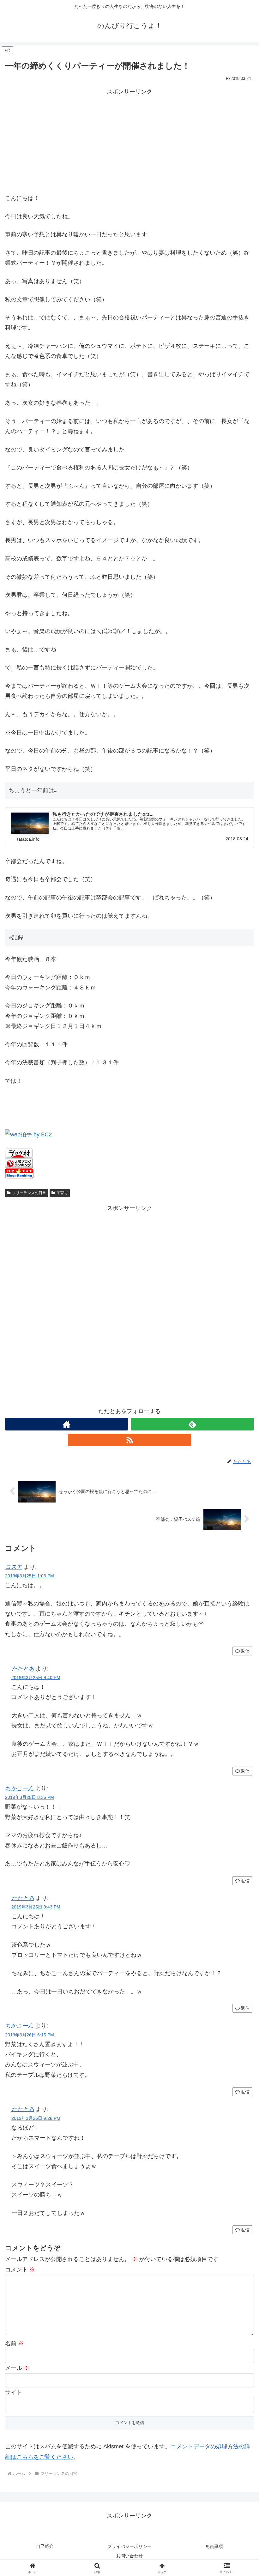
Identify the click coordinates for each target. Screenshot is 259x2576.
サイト (14, 2392)
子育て (62, 1193)
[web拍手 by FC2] (28, 1134)
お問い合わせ (129, 2556)
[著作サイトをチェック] (67, 1424)
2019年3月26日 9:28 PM (36, 2118)
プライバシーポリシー (129, 2546)
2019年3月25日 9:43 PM (36, 1907)
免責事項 (214, 2546)
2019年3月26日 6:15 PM (30, 2035)
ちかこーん (19, 1788)
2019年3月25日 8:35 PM (30, 1797)
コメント (20, 2270)
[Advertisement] (129, 141)
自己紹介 (45, 2546)
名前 (14, 2343)
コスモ (14, 1567)
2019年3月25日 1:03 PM (30, 1576)
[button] (240, 1498)
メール (17, 2368)
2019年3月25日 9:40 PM (36, 1678)
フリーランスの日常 (29, 1193)
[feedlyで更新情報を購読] (192, 1424)
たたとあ (23, 1669)
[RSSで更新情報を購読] (129, 1440)
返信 (245, 1651)
